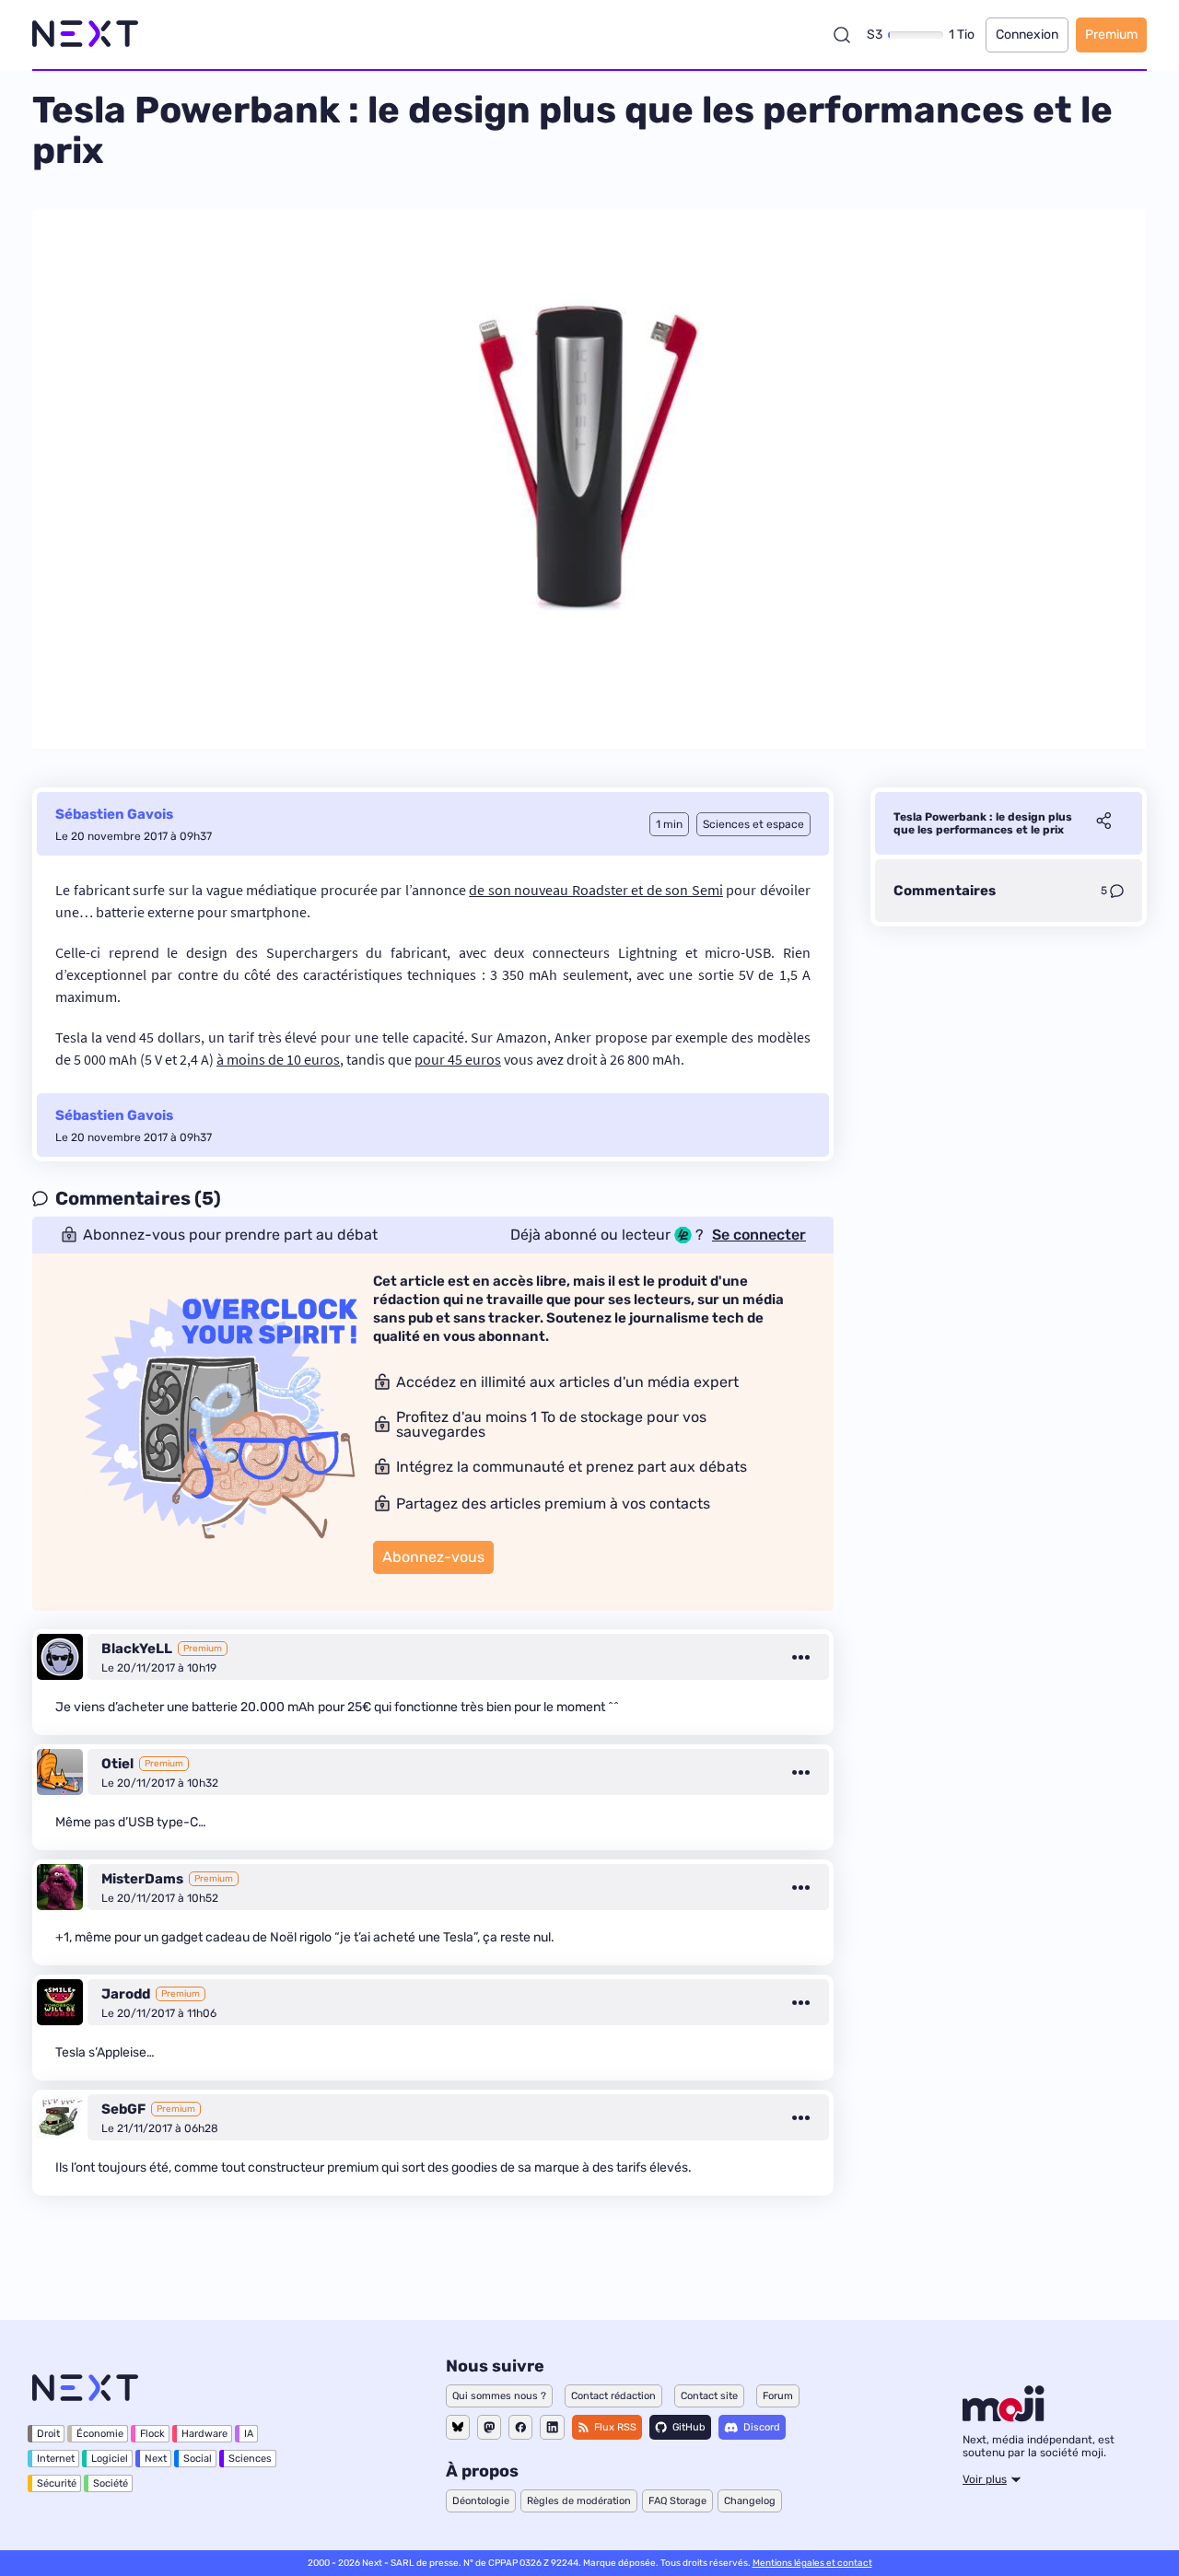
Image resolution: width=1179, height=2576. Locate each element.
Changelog (750, 2501)
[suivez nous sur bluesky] (458, 2427)
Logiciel (110, 2459)
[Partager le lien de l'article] (1103, 823)
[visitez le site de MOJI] (1004, 2417)
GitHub (689, 2427)
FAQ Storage (677, 2501)
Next (156, 2459)
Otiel (117, 1764)
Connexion (1027, 35)
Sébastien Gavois (114, 814)
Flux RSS (615, 2427)
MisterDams (142, 1879)
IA (249, 2434)
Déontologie (481, 2501)
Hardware (204, 2434)
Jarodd (126, 1994)
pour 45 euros (458, 1059)
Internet (56, 2459)
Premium (1111, 35)
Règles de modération (579, 2501)
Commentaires (945, 891)
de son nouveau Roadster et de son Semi (596, 890)
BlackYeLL (137, 1649)
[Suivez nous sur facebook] (520, 2427)
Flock (152, 2434)
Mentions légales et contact (812, 2563)
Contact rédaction (613, 2396)
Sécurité (57, 2483)
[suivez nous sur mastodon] (489, 2427)
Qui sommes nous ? (499, 2396)
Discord (762, 2427)
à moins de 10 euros (278, 1059)
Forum (778, 2396)
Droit (48, 2434)
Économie (100, 2434)
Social (198, 2459)
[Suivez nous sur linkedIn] (552, 2427)
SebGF (123, 2109)
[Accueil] (85, 35)
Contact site (709, 2396)
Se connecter (759, 1235)
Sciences (250, 2459)
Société (111, 2483)
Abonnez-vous (433, 1557)
